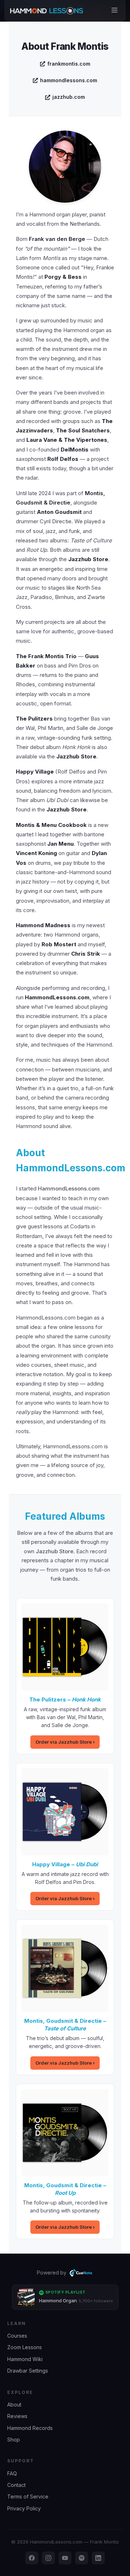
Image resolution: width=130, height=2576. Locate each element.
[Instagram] (48, 2558)
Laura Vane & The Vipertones (67, 440)
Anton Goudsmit (59, 512)
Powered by (52, 2273)
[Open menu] (114, 11)
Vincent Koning (36, 853)
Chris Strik (86, 954)
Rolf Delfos (63, 459)
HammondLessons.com (57, 997)
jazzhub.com (69, 97)
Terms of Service (28, 2496)
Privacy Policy (24, 2508)
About (14, 2405)
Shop (14, 2440)
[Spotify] (82, 2558)
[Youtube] (65, 2558)
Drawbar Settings (28, 2371)
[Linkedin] (98, 2558)
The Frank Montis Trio (46, 656)
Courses (17, 2336)
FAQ (12, 2473)
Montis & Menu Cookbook (51, 825)
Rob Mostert (59, 944)
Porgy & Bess (63, 277)
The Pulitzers (34, 719)
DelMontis (75, 450)
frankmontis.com (69, 64)
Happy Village (35, 772)
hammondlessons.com (69, 80)
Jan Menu (60, 844)
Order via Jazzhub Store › (65, 1742)
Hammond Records (30, 2428)
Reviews (17, 2416)
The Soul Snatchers (83, 430)
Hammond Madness (43, 925)
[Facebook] (32, 2558)
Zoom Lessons (25, 2347)
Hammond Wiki (25, 2359)
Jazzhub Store (88, 559)
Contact (16, 2485)
